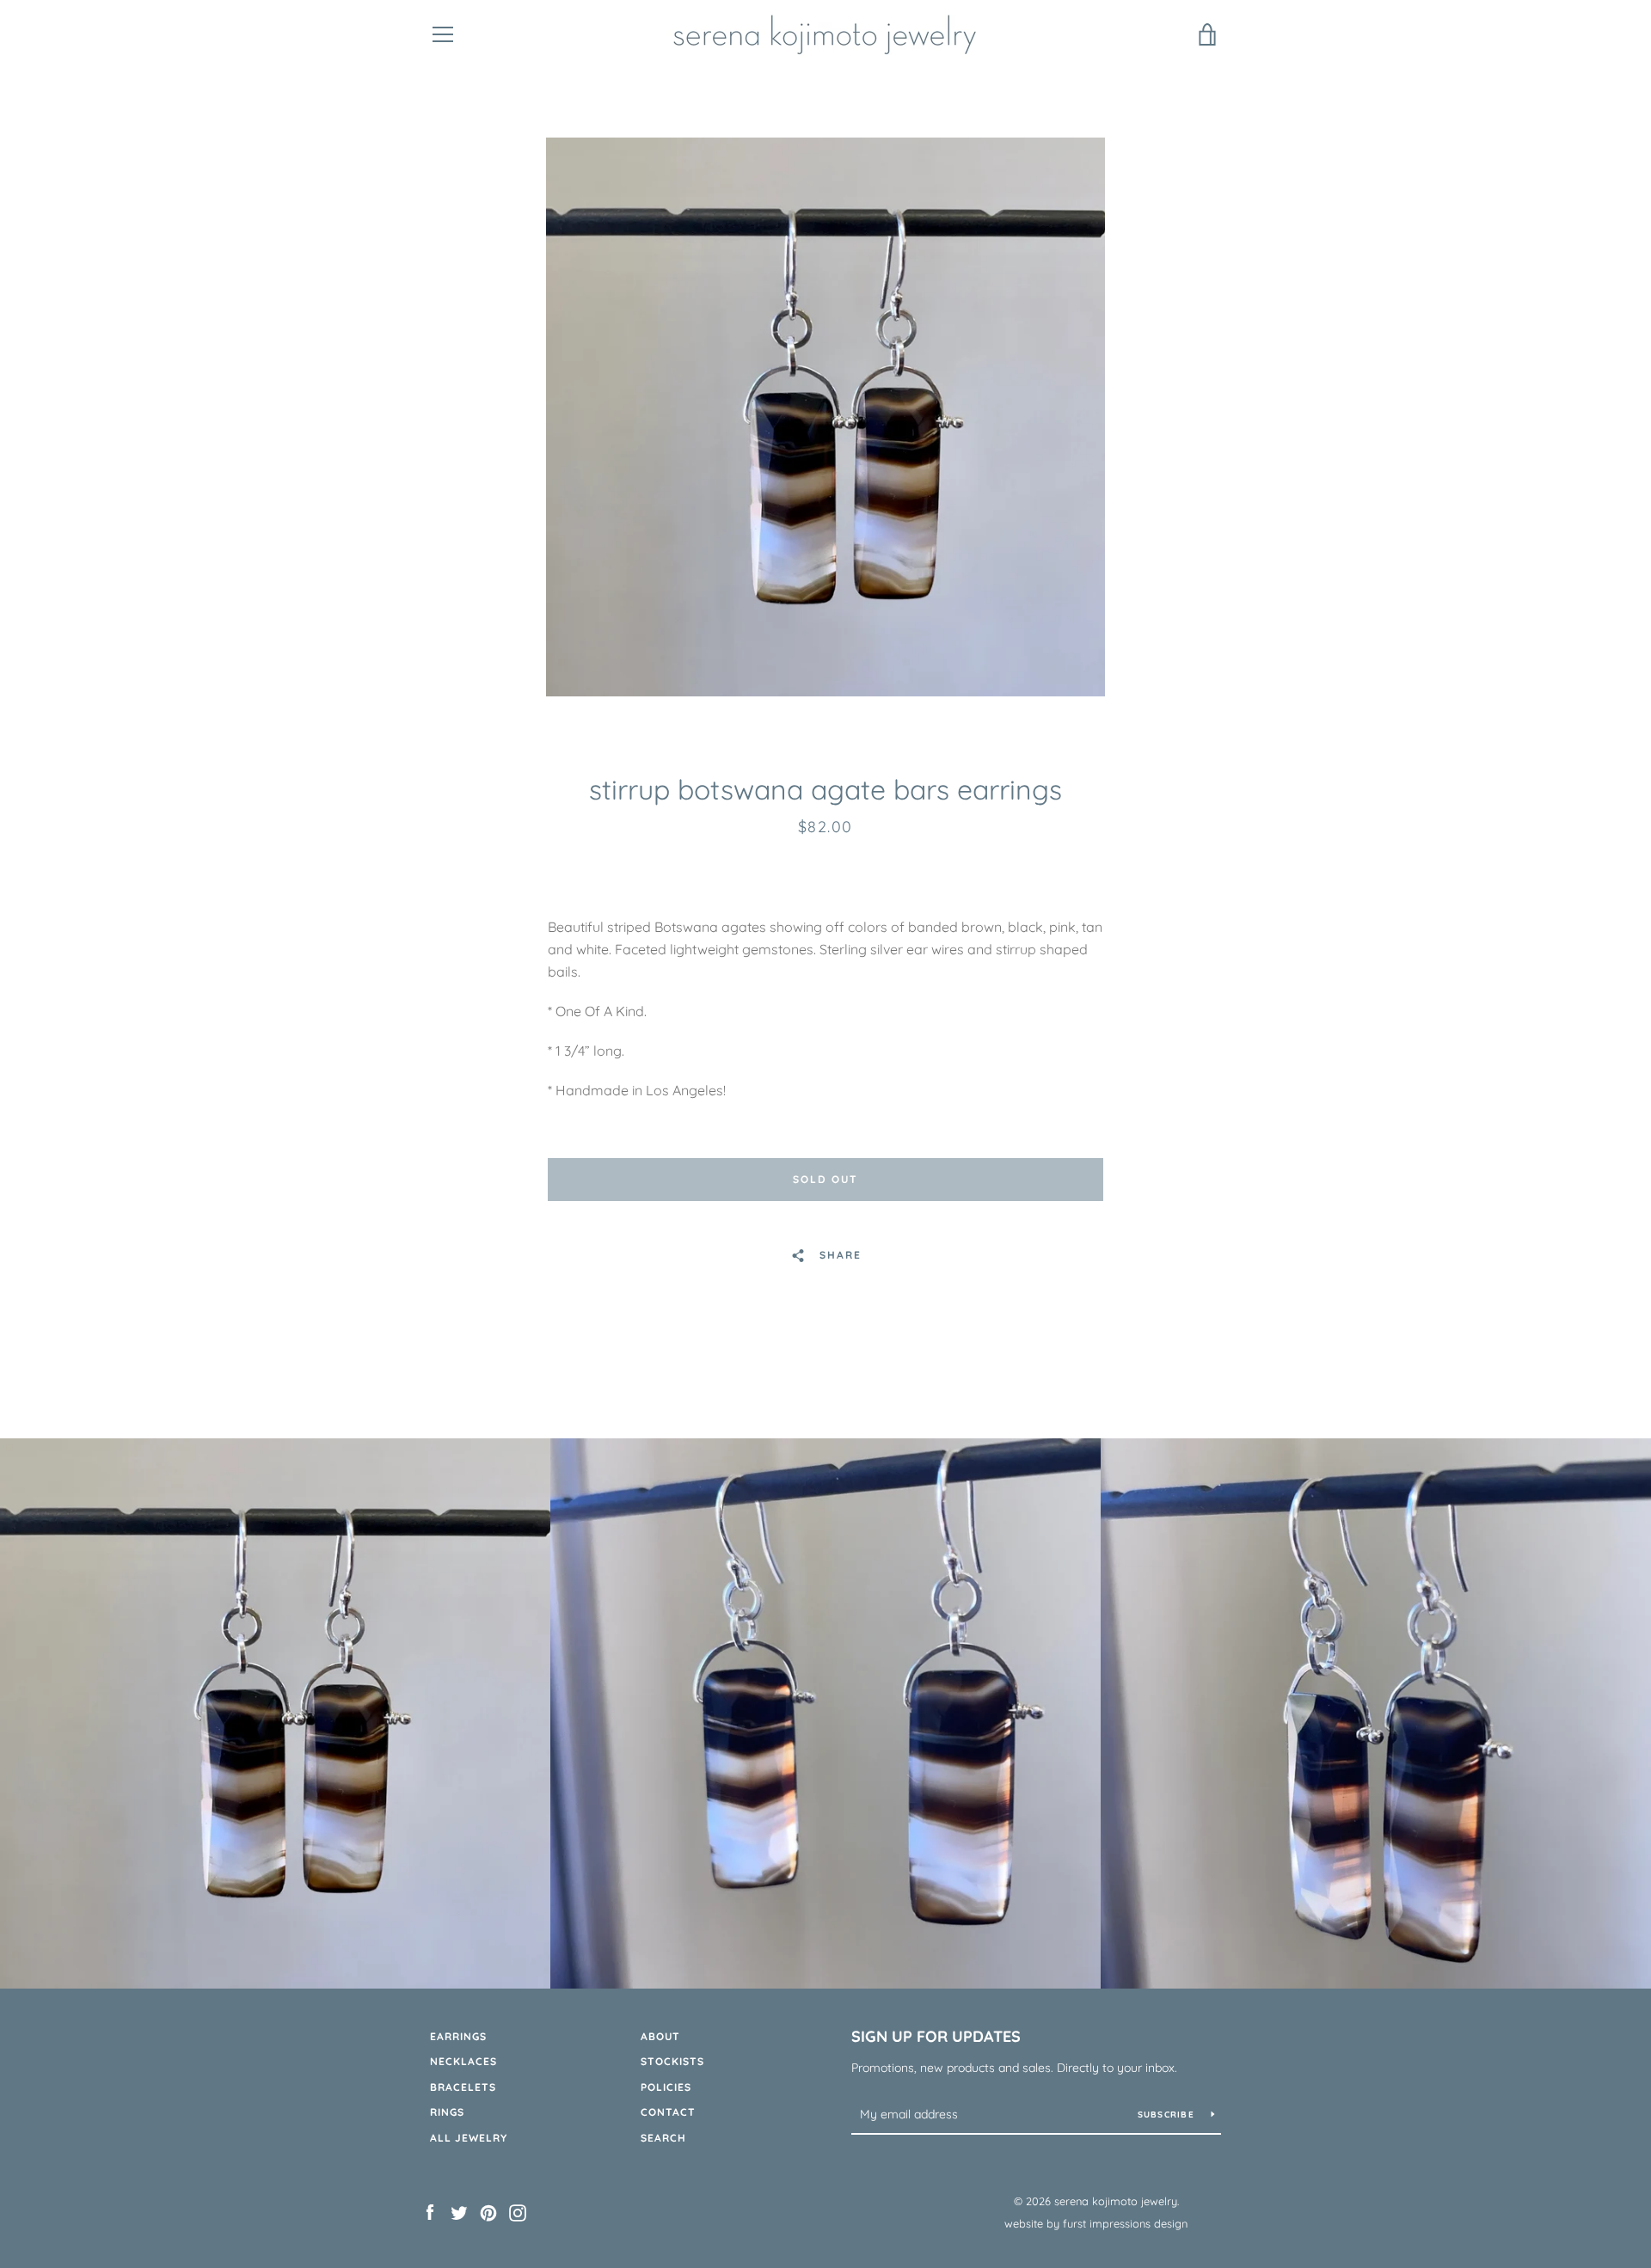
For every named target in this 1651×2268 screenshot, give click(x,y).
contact (668, 2112)
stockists (672, 2061)
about (660, 2036)
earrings (458, 2036)
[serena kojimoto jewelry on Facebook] (430, 2211)
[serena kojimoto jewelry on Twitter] (459, 2211)
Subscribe (1168, 2115)
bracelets (463, 2087)
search (663, 2138)
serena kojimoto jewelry (1116, 2201)
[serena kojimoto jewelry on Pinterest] (488, 2211)
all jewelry (469, 2138)
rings (447, 2112)
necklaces (463, 2061)
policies (666, 2087)
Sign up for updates (936, 2036)
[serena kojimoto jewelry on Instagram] (518, 2211)
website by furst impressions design (1096, 2223)
